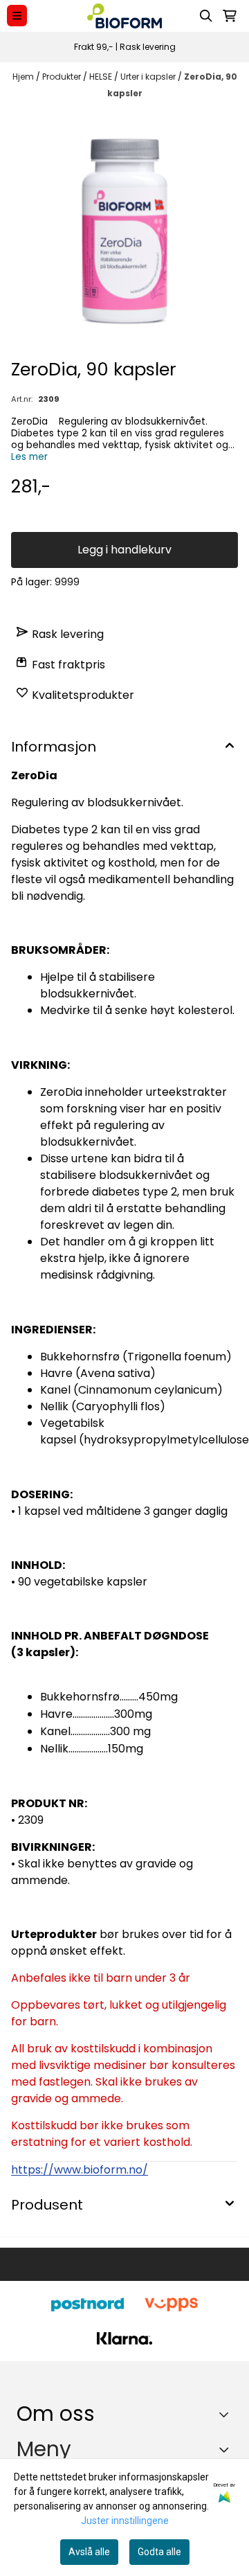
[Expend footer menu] (227, 2449)
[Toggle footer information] (227, 2414)
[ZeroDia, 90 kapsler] (124, 231)
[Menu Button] (17, 16)
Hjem (24, 77)
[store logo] (124, 16)
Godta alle (159, 2552)
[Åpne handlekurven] (230, 16)
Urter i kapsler (149, 77)
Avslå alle (89, 2552)
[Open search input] (206, 16)
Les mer (29, 457)
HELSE (102, 77)
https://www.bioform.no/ (80, 2170)
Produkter (63, 77)
